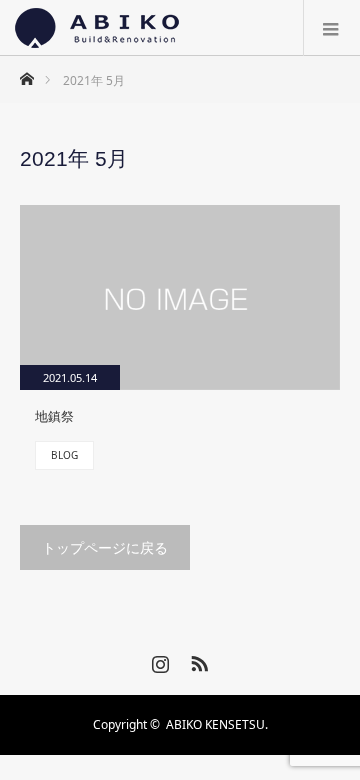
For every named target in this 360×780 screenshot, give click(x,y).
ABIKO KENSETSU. (217, 724)
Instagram (158, 660)
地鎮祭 (54, 416)
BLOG (64, 455)
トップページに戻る (105, 547)
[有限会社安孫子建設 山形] (97, 28)
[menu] (331, 28)
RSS (197, 660)
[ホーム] (26, 73)
